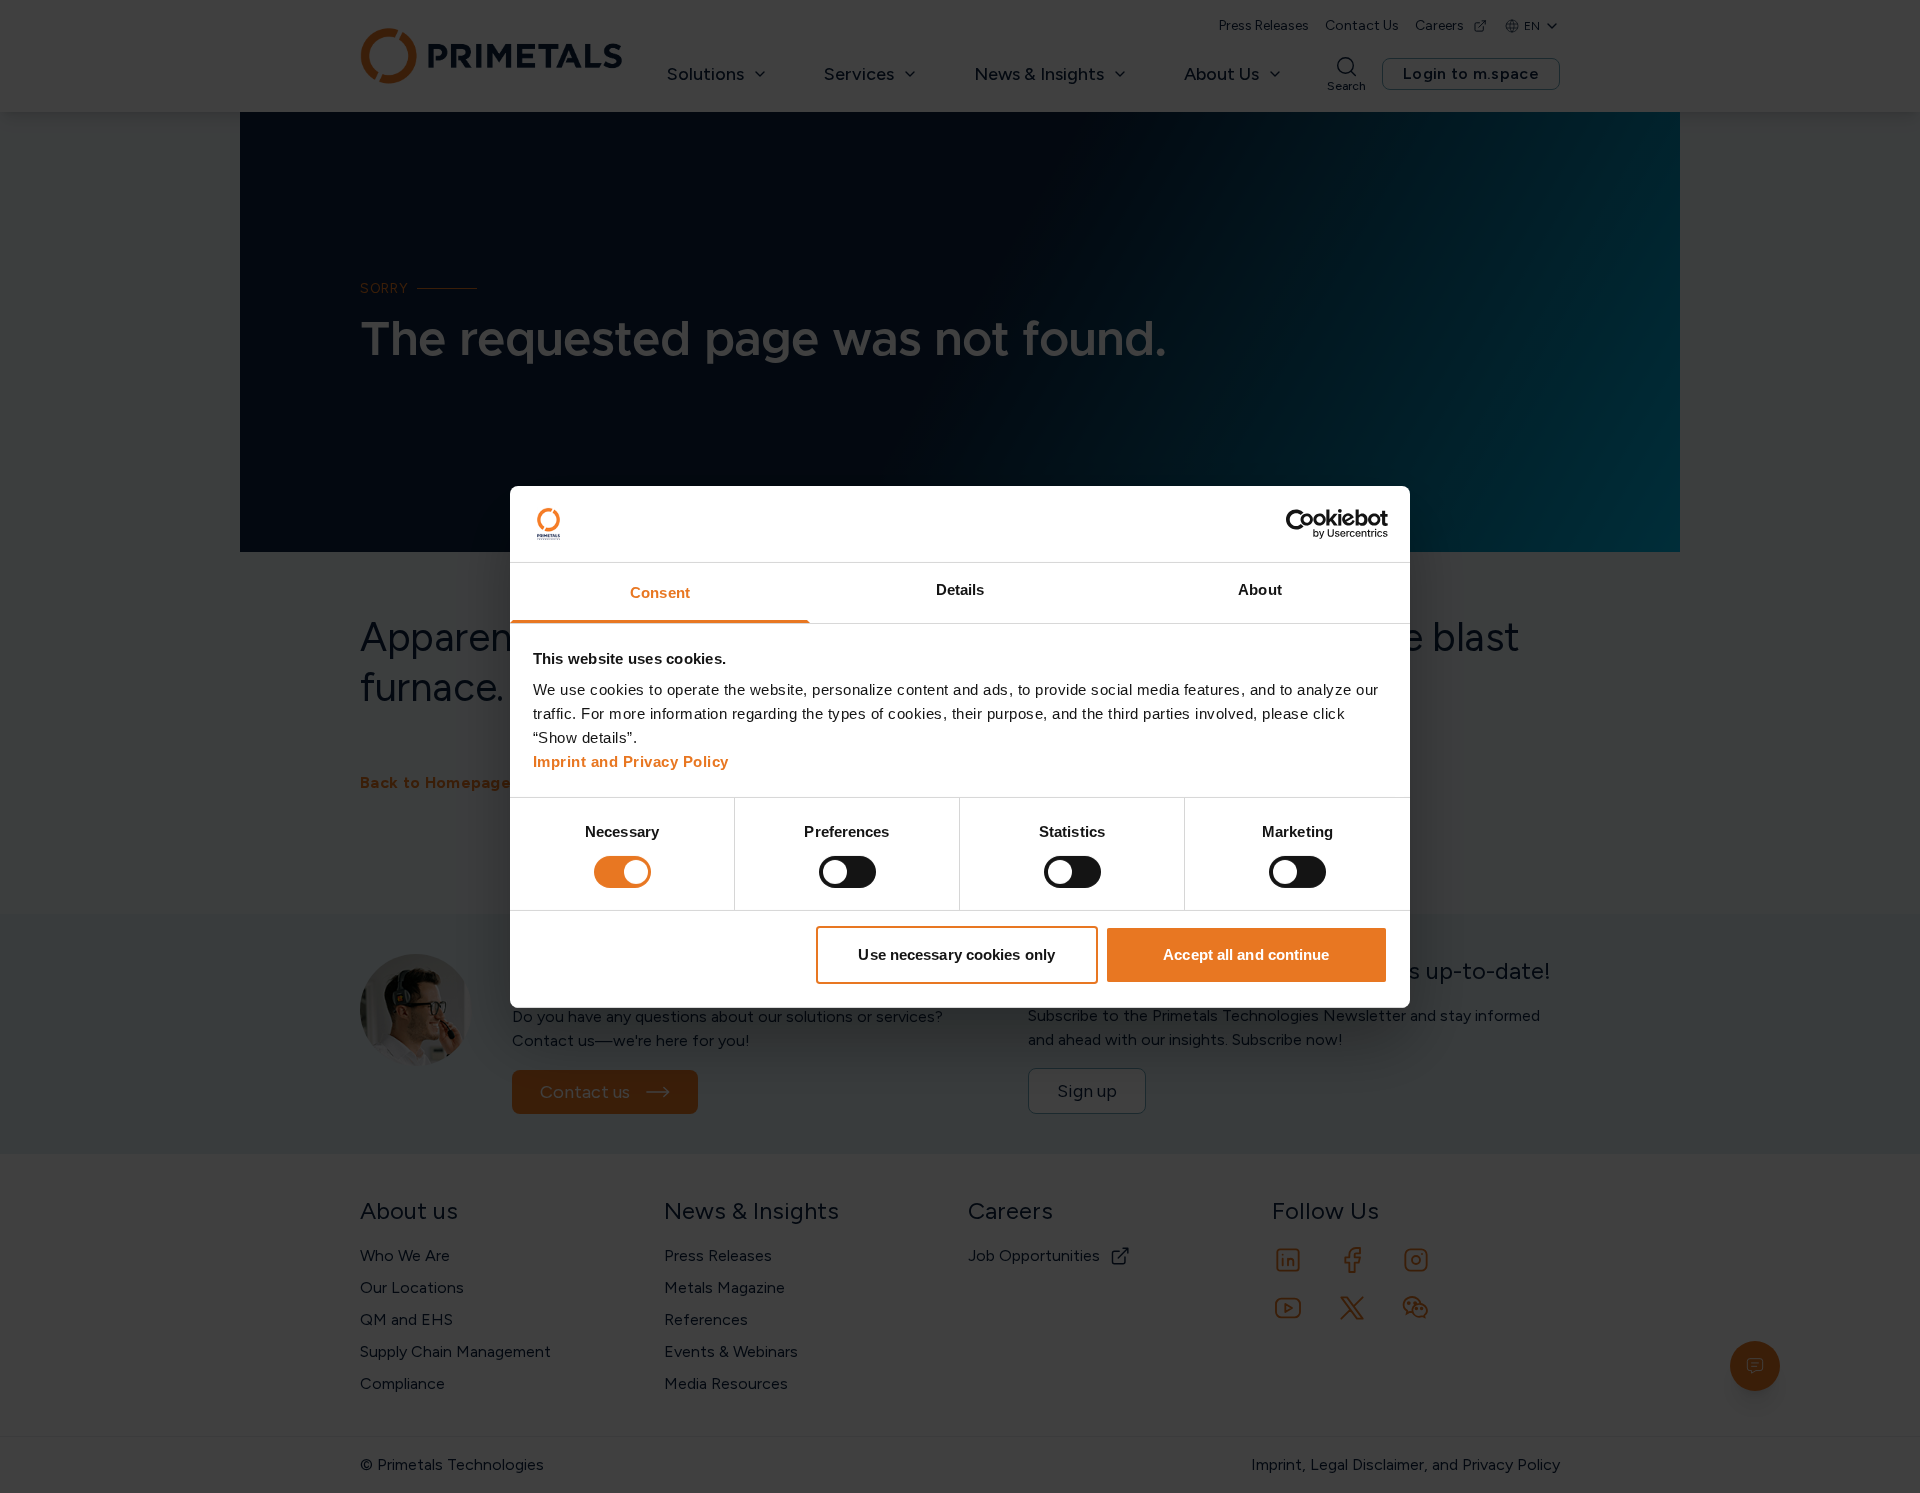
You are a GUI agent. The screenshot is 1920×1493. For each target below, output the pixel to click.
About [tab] (1260, 589)
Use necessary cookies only (956, 954)
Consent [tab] (660, 592)
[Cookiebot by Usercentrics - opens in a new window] (1300, 524)
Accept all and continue (1246, 954)
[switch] (847, 872)
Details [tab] (960, 589)
